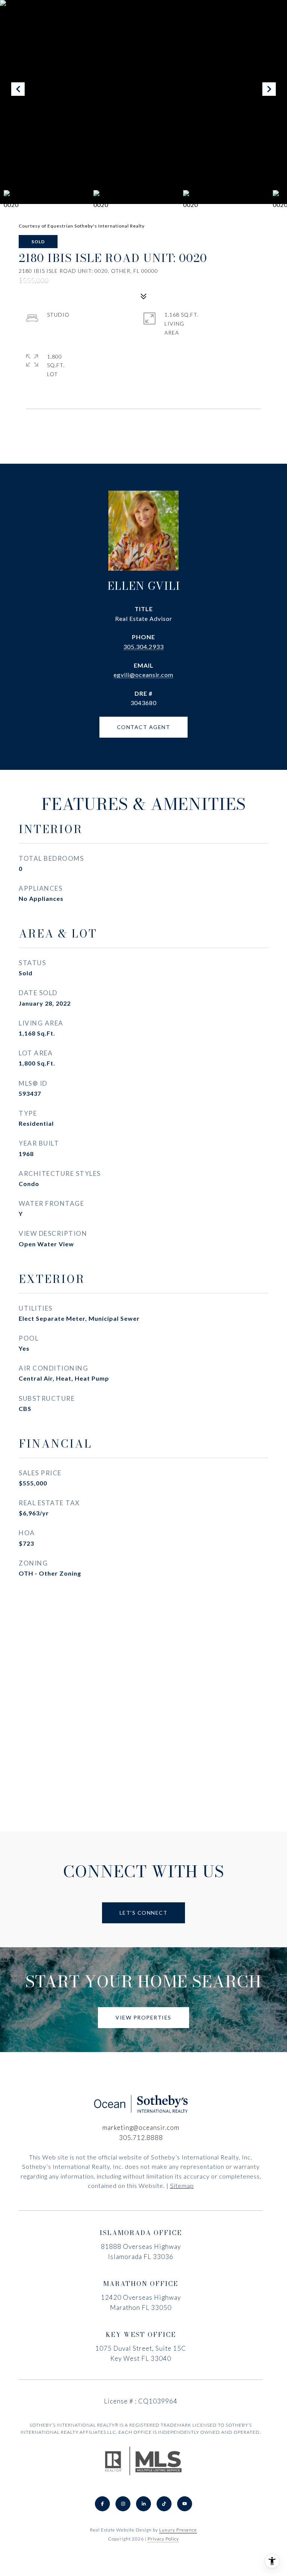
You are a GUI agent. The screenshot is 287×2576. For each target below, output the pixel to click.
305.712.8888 (141, 2138)
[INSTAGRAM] (123, 2504)
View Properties (143, 2017)
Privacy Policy (163, 2539)
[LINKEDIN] (143, 2504)
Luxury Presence (178, 2530)
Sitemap (182, 2185)
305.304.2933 (143, 647)
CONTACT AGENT (144, 727)
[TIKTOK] (164, 2504)
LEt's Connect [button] (144, 1913)
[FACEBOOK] (102, 2504)
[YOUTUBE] (185, 2504)
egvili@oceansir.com (143, 675)
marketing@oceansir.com (141, 2127)
